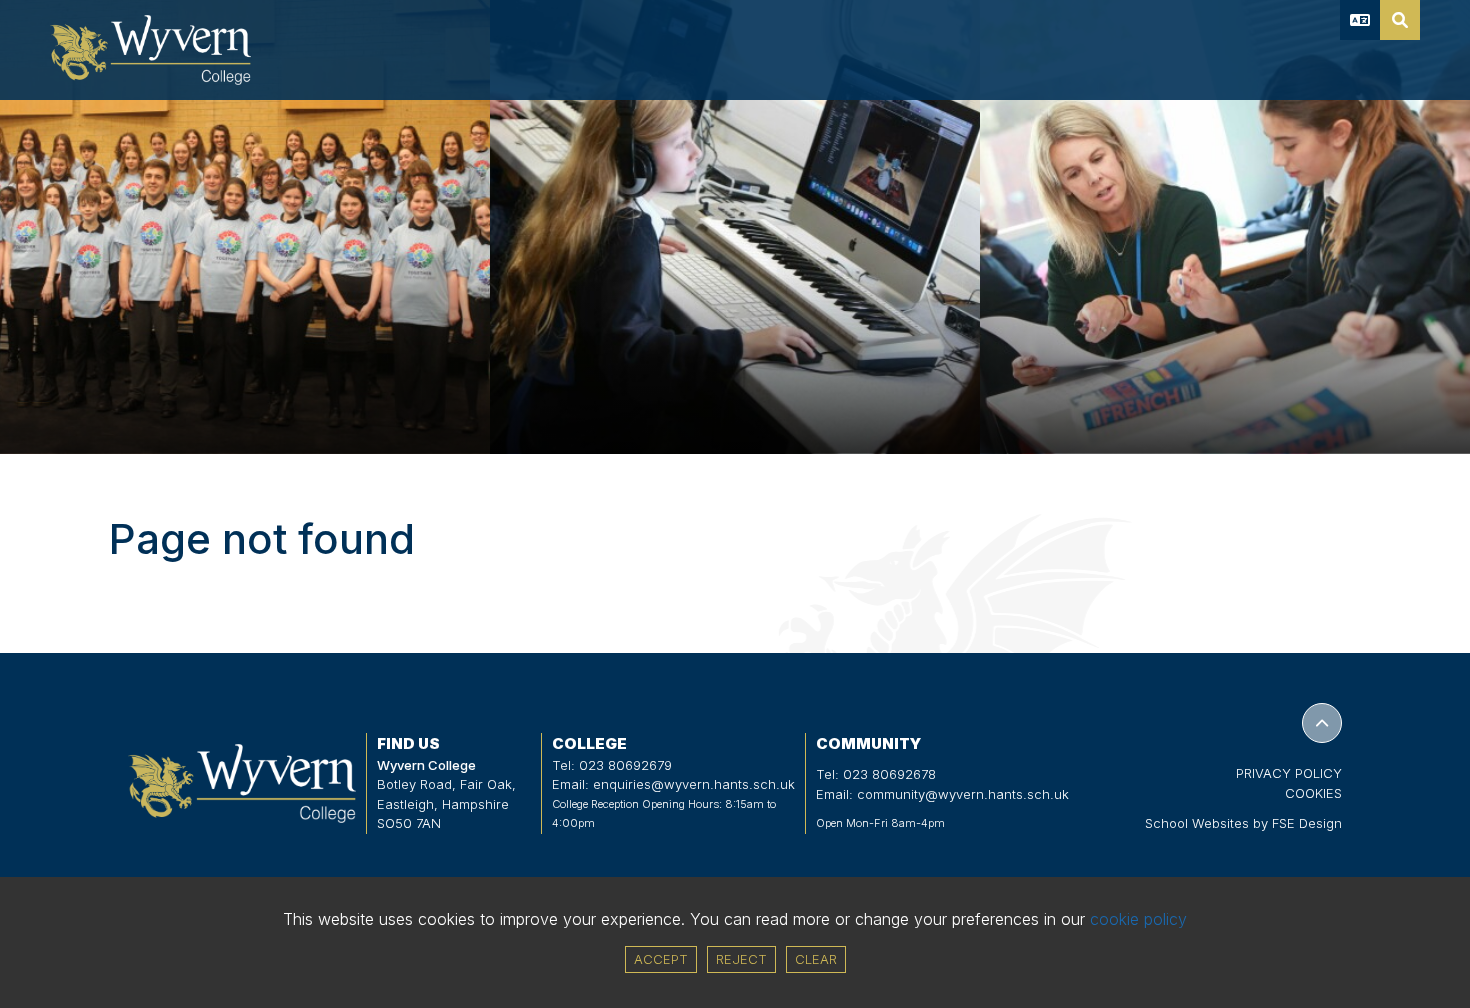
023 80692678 (889, 774)
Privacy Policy (1289, 773)
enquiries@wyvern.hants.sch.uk (694, 784)
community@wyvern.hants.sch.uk (963, 794)
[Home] (150, 50)
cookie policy (1138, 919)
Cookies (1313, 793)
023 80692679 (625, 765)
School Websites (1197, 823)
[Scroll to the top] (1322, 723)
